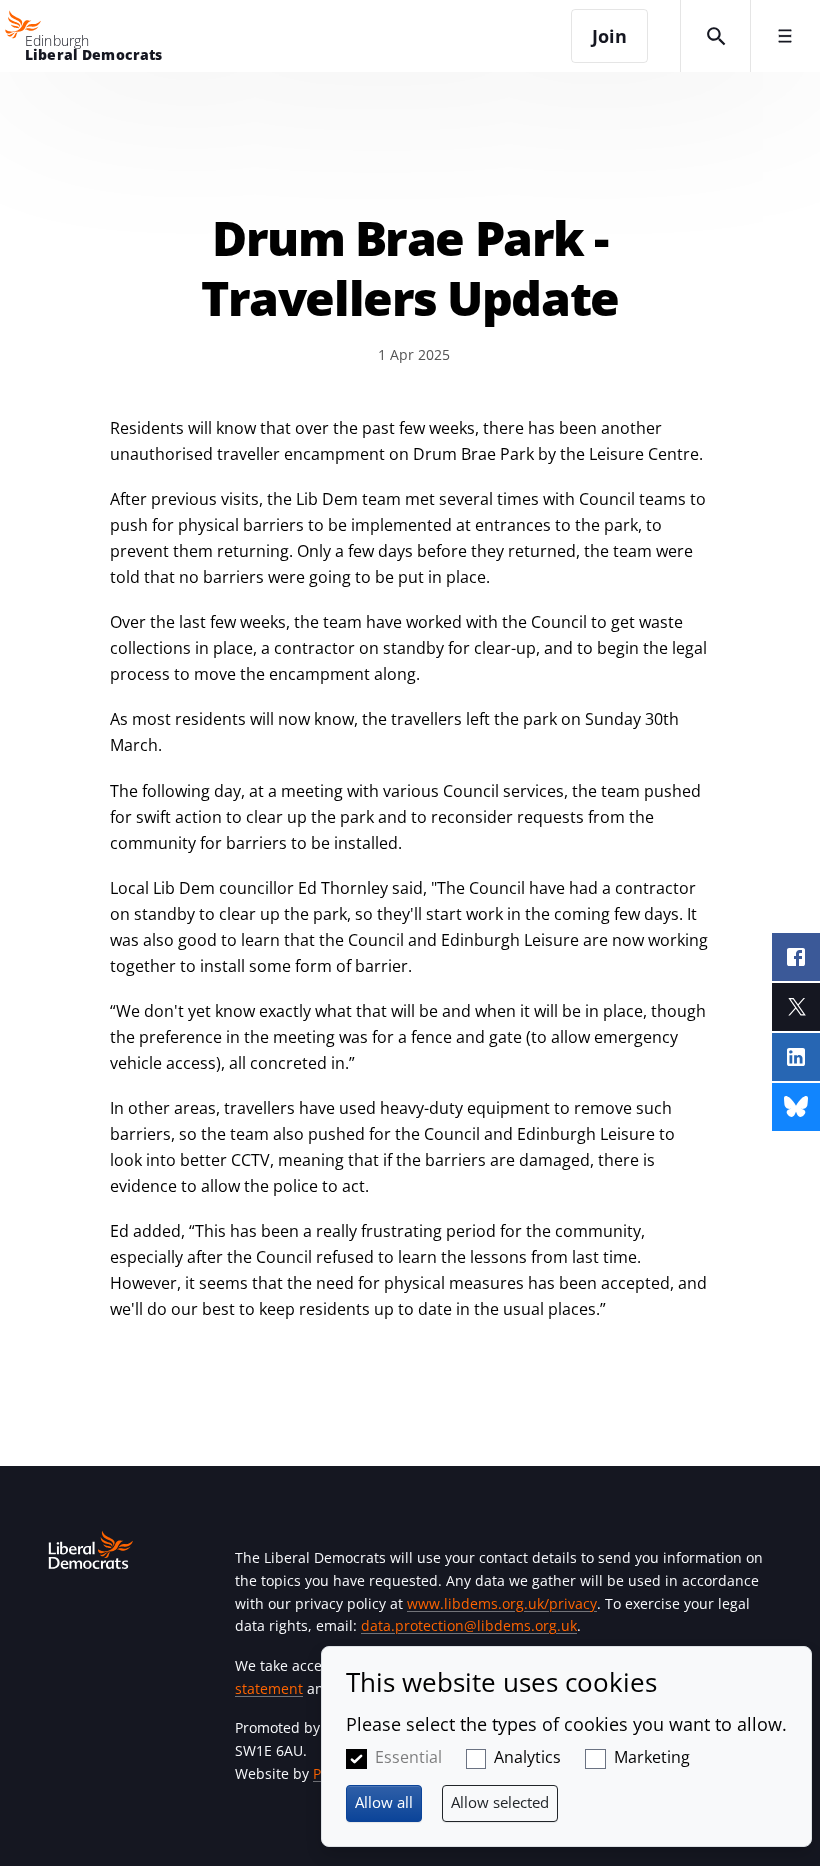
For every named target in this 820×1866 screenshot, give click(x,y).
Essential (408, 1757)
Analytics (527, 1757)
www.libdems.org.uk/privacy (502, 1603)
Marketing (652, 1757)
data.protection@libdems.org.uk (469, 1625)
